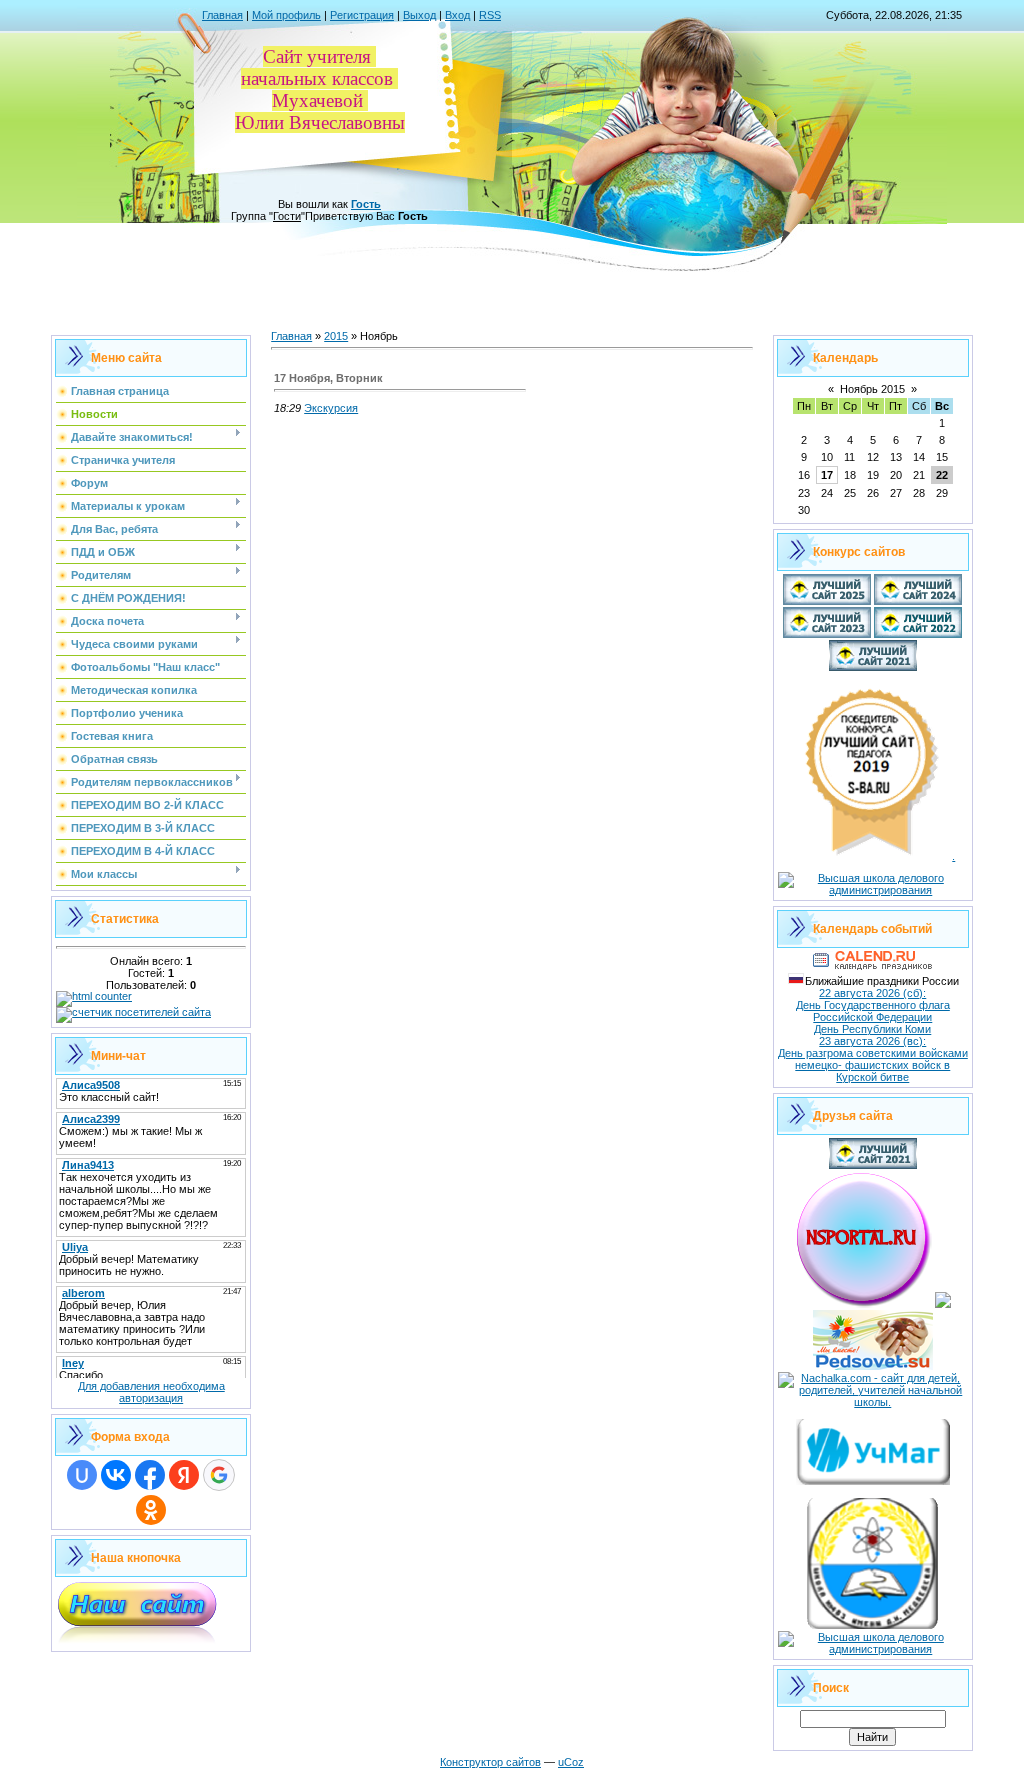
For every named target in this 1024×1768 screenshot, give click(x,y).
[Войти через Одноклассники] (151, 1510)
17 (827, 475)
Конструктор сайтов (490, 1762)
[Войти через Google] (219, 1475)
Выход (419, 15)
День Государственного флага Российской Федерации (873, 1011)
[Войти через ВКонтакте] (116, 1475)
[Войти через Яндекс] (184, 1475)
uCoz (571, 1762)
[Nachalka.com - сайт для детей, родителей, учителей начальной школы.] (873, 1402)
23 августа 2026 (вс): (872, 1041)
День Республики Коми (872, 1029)
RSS (490, 15)
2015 (336, 336)
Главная (222, 15)
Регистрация (362, 15)
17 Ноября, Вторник (328, 378)
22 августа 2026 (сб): (872, 993)
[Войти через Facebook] (150, 1475)
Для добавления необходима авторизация (151, 1392)
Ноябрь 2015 (872, 389)
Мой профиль (286, 15)
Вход (457, 15)
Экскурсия (331, 408)
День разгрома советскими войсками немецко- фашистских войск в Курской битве (873, 1065)
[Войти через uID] (82, 1475)
